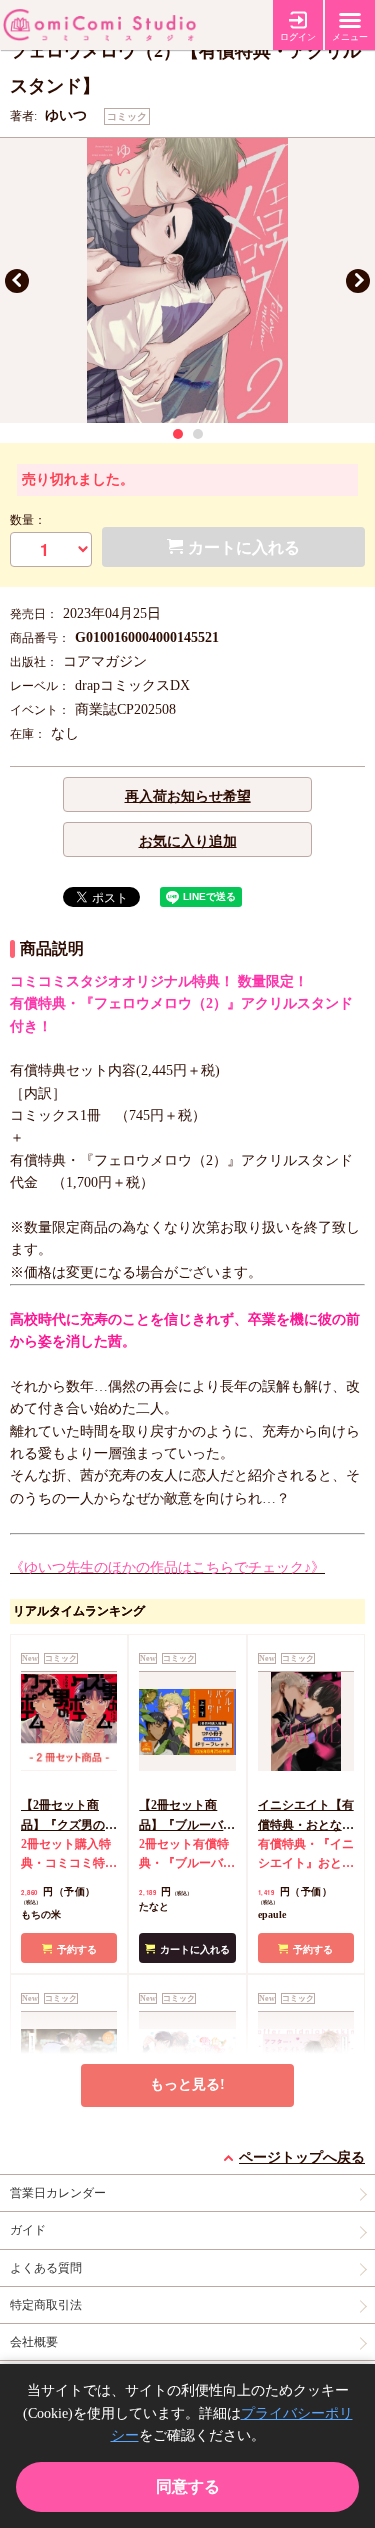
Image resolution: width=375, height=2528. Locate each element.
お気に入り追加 (188, 841)
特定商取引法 (46, 2305)
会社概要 (34, 2342)
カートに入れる (195, 1949)
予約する (77, 1949)
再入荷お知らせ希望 (188, 796)
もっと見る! (187, 2084)
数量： (28, 520)
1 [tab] (178, 434)
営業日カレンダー (58, 2193)
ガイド (28, 2230)
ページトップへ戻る (302, 2157)
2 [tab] (198, 434)
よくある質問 (46, 2268)
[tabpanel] (187, 280)
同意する (188, 2486)
